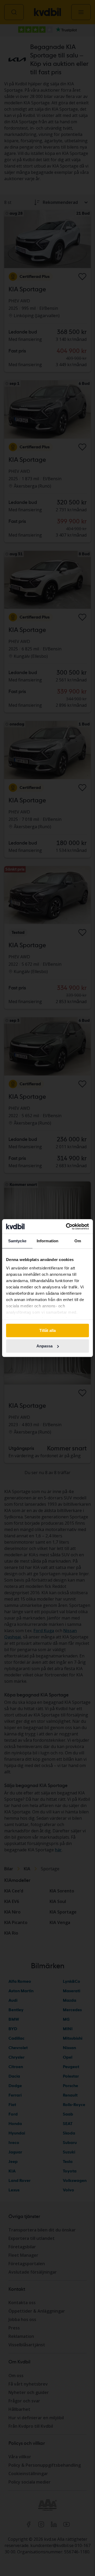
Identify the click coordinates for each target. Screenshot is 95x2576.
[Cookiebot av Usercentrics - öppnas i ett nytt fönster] (67, 1226)
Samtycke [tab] (17, 1241)
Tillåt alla (47, 1330)
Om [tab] (78, 1241)
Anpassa (44, 1346)
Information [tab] (47, 1241)
